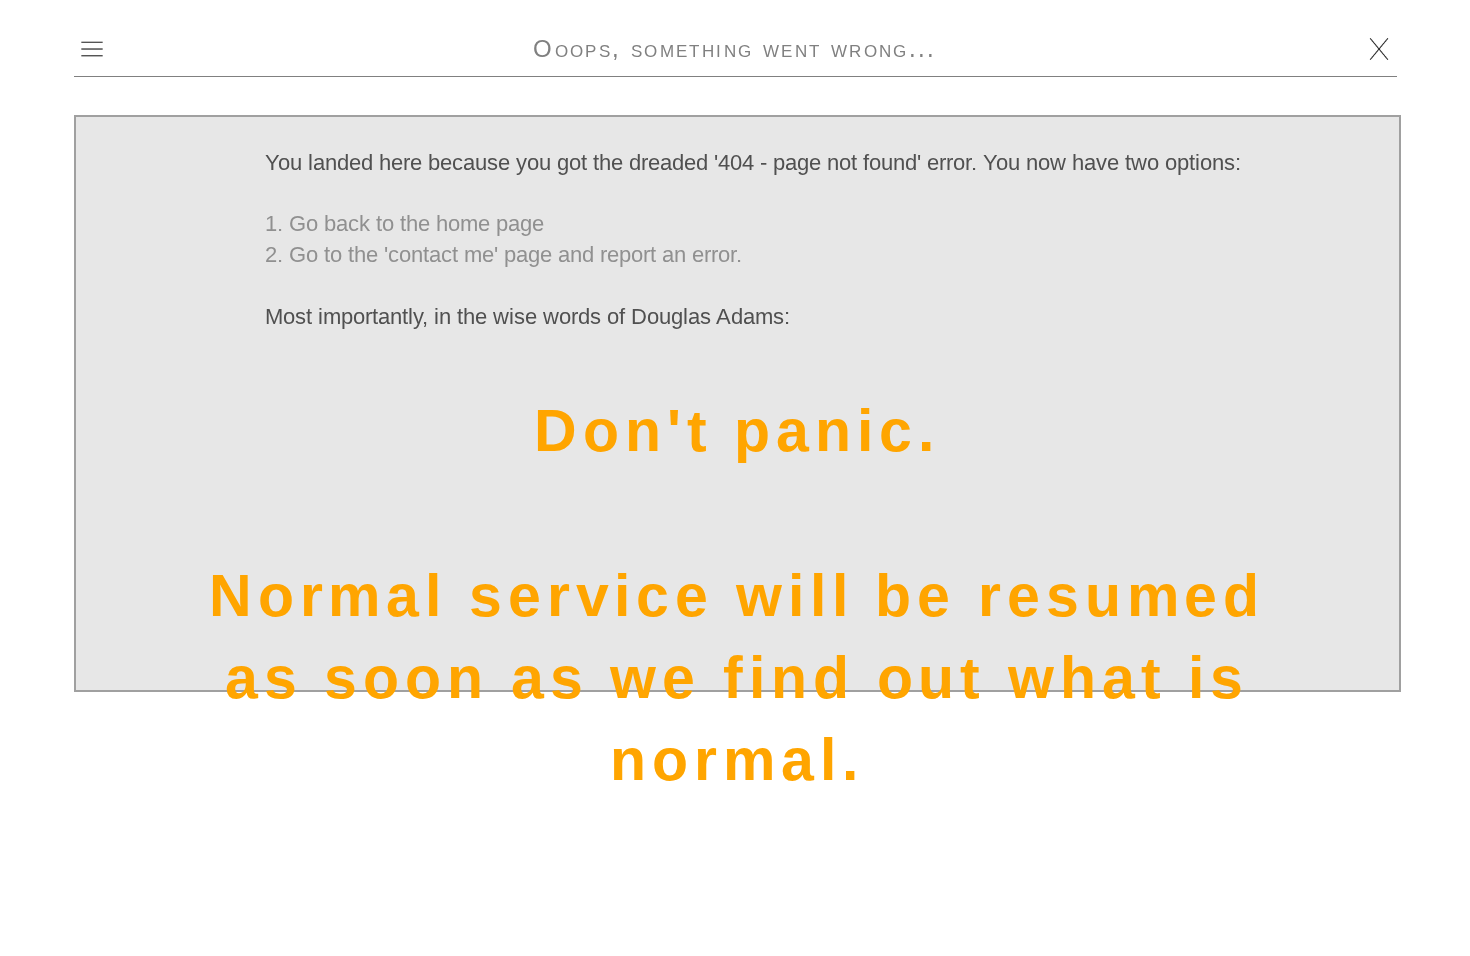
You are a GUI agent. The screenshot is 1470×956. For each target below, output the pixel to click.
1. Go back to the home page (404, 223)
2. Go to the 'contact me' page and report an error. (503, 254)
